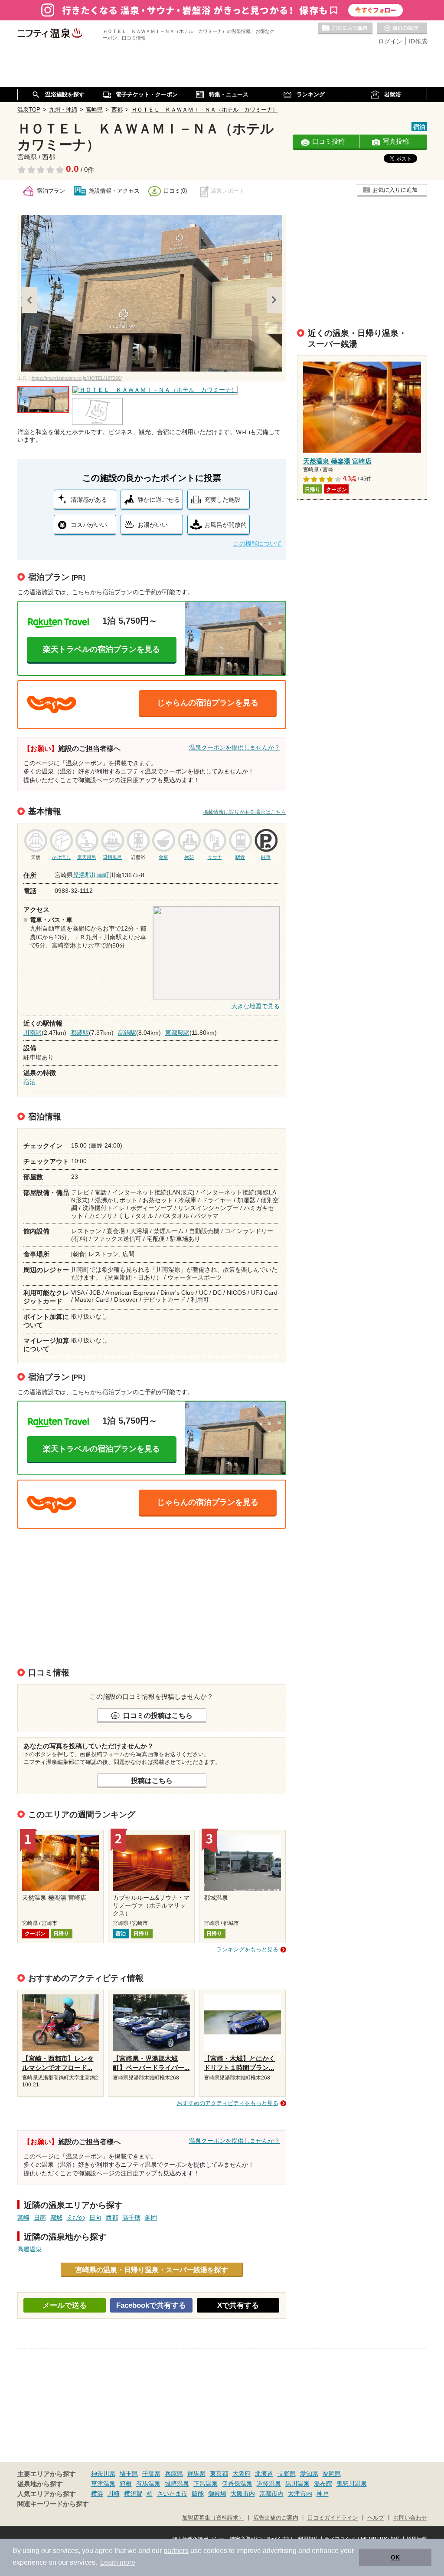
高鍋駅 (127, 1033)
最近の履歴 (402, 29)
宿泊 (29, 1082)
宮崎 (23, 2217)
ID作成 (418, 41)
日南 (40, 2217)
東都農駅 (177, 1033)
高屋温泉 (29, 2249)
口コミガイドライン (333, 2518)
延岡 (151, 2217)
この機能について (258, 543)
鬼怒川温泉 (352, 2484)
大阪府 (242, 2474)
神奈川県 (103, 2474)
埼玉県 (129, 2474)
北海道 (264, 2474)
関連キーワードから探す (53, 2504)
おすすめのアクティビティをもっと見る (228, 2103)
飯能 (198, 2494)
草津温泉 (103, 2484)
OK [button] (395, 2557)
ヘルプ (376, 2518)
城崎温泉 (177, 2484)
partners (176, 2551)
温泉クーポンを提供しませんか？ (235, 747)
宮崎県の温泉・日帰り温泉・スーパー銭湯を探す (152, 2270)
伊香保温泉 (237, 2484)
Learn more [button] (118, 2562)
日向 (95, 2217)
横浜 (97, 2494)
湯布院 (323, 2484)
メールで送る (65, 2305)
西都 (112, 2217)
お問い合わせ (410, 2518)
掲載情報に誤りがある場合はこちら (245, 812)
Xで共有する (238, 2305)
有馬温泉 (148, 2484)
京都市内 (271, 2494)
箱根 (126, 2484)
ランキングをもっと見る (247, 1949)
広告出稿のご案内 (276, 2518)
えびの (76, 2217)
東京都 (219, 2474)
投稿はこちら (152, 1780)
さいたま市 (172, 2494)
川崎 (114, 2494)
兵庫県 (174, 2474)
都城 (56, 2217)
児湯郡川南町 (91, 875)
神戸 (323, 2494)
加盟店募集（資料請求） (213, 2518)
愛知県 (309, 2474)
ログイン (390, 41)
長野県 (287, 2474)
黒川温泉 (297, 2484)
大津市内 (300, 2494)
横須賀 (133, 2494)
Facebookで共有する (151, 2305)
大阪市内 (243, 2494)
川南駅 (33, 1033)
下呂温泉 (206, 2484)
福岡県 (332, 2474)
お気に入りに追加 (395, 190)
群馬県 (196, 2474)
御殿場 (217, 2494)
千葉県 (151, 2474)
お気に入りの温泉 (345, 29)
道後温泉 (269, 2484)
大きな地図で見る (255, 1006)
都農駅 (80, 1033)
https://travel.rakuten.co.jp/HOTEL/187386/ (77, 378)
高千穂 (131, 2217)
